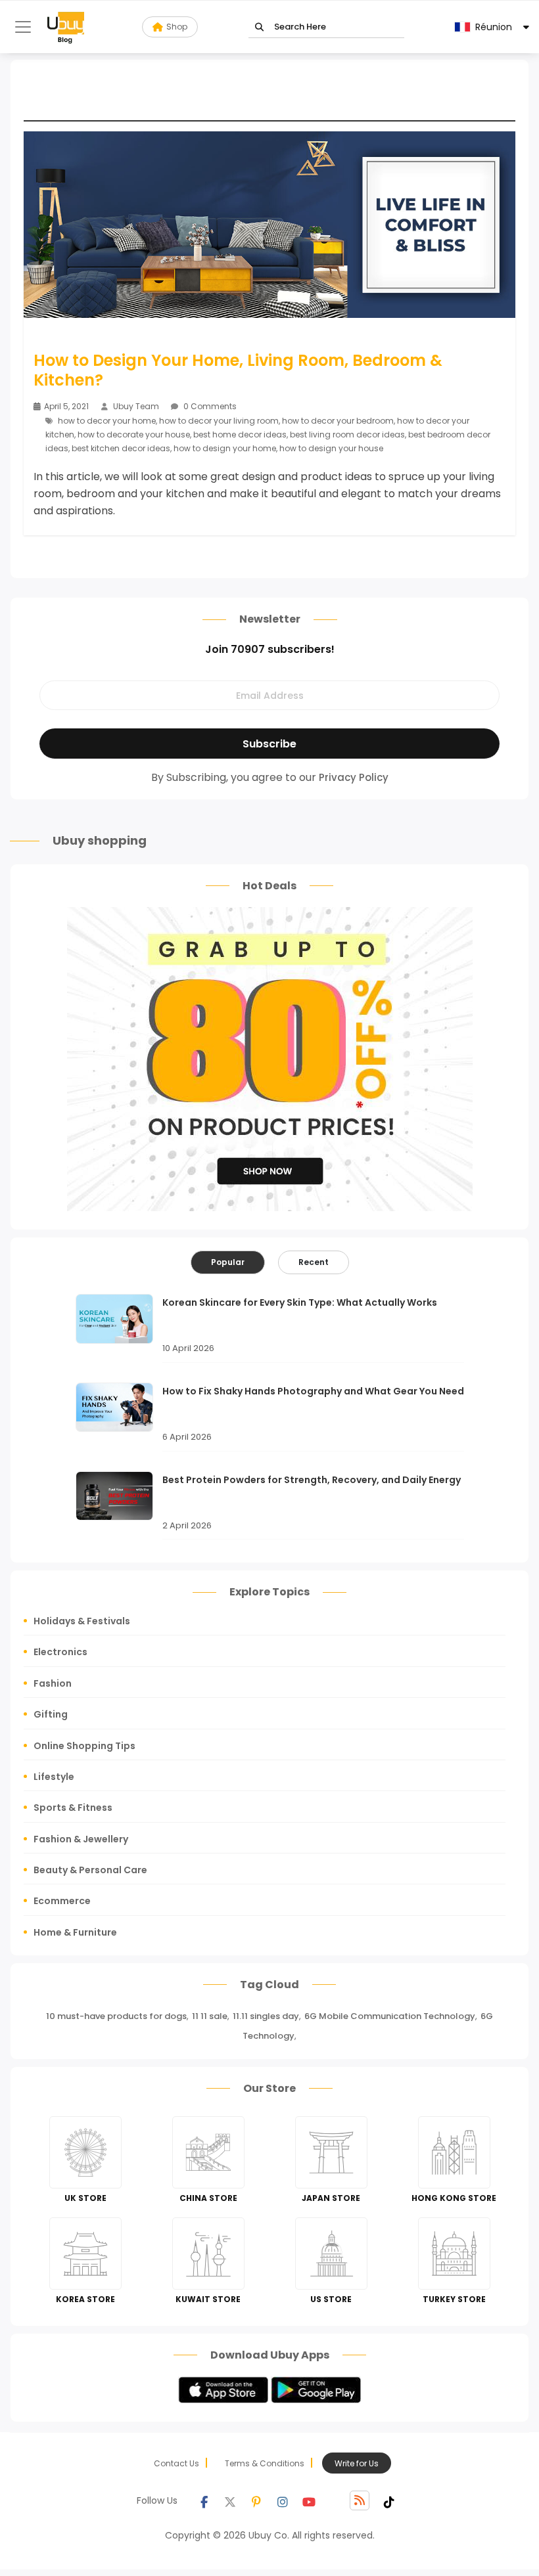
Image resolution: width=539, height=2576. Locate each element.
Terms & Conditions (265, 2463)
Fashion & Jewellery (81, 1839)
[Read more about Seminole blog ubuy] (66, 27)
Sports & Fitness (73, 1808)
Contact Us (176, 2463)
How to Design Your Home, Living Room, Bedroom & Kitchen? (238, 370)
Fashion (53, 1683)
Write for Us (357, 2463)
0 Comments (209, 406)
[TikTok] (389, 2500)
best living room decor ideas (347, 434)
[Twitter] (230, 2500)
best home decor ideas (240, 434)
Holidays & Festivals (82, 1621)
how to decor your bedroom (338, 421)
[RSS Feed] (360, 2500)
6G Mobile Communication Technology (390, 2016)
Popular (228, 1262)
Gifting (51, 1714)
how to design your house (331, 448)
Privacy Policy (354, 777)
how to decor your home (107, 421)
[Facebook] (204, 2500)
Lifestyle (54, 1777)
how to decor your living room (219, 421)
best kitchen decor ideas (121, 448)
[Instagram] (283, 2500)
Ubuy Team (136, 406)
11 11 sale (210, 2016)
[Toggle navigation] (23, 27)
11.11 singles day (266, 2016)
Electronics (60, 1652)
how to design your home (225, 448)
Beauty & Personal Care (90, 1870)
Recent (314, 1262)
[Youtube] (309, 2500)
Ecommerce (62, 1901)
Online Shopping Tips (84, 1746)
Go (259, 27)
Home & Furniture (75, 1932)
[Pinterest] (256, 2500)
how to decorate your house (134, 434)
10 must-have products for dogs (116, 2016)
